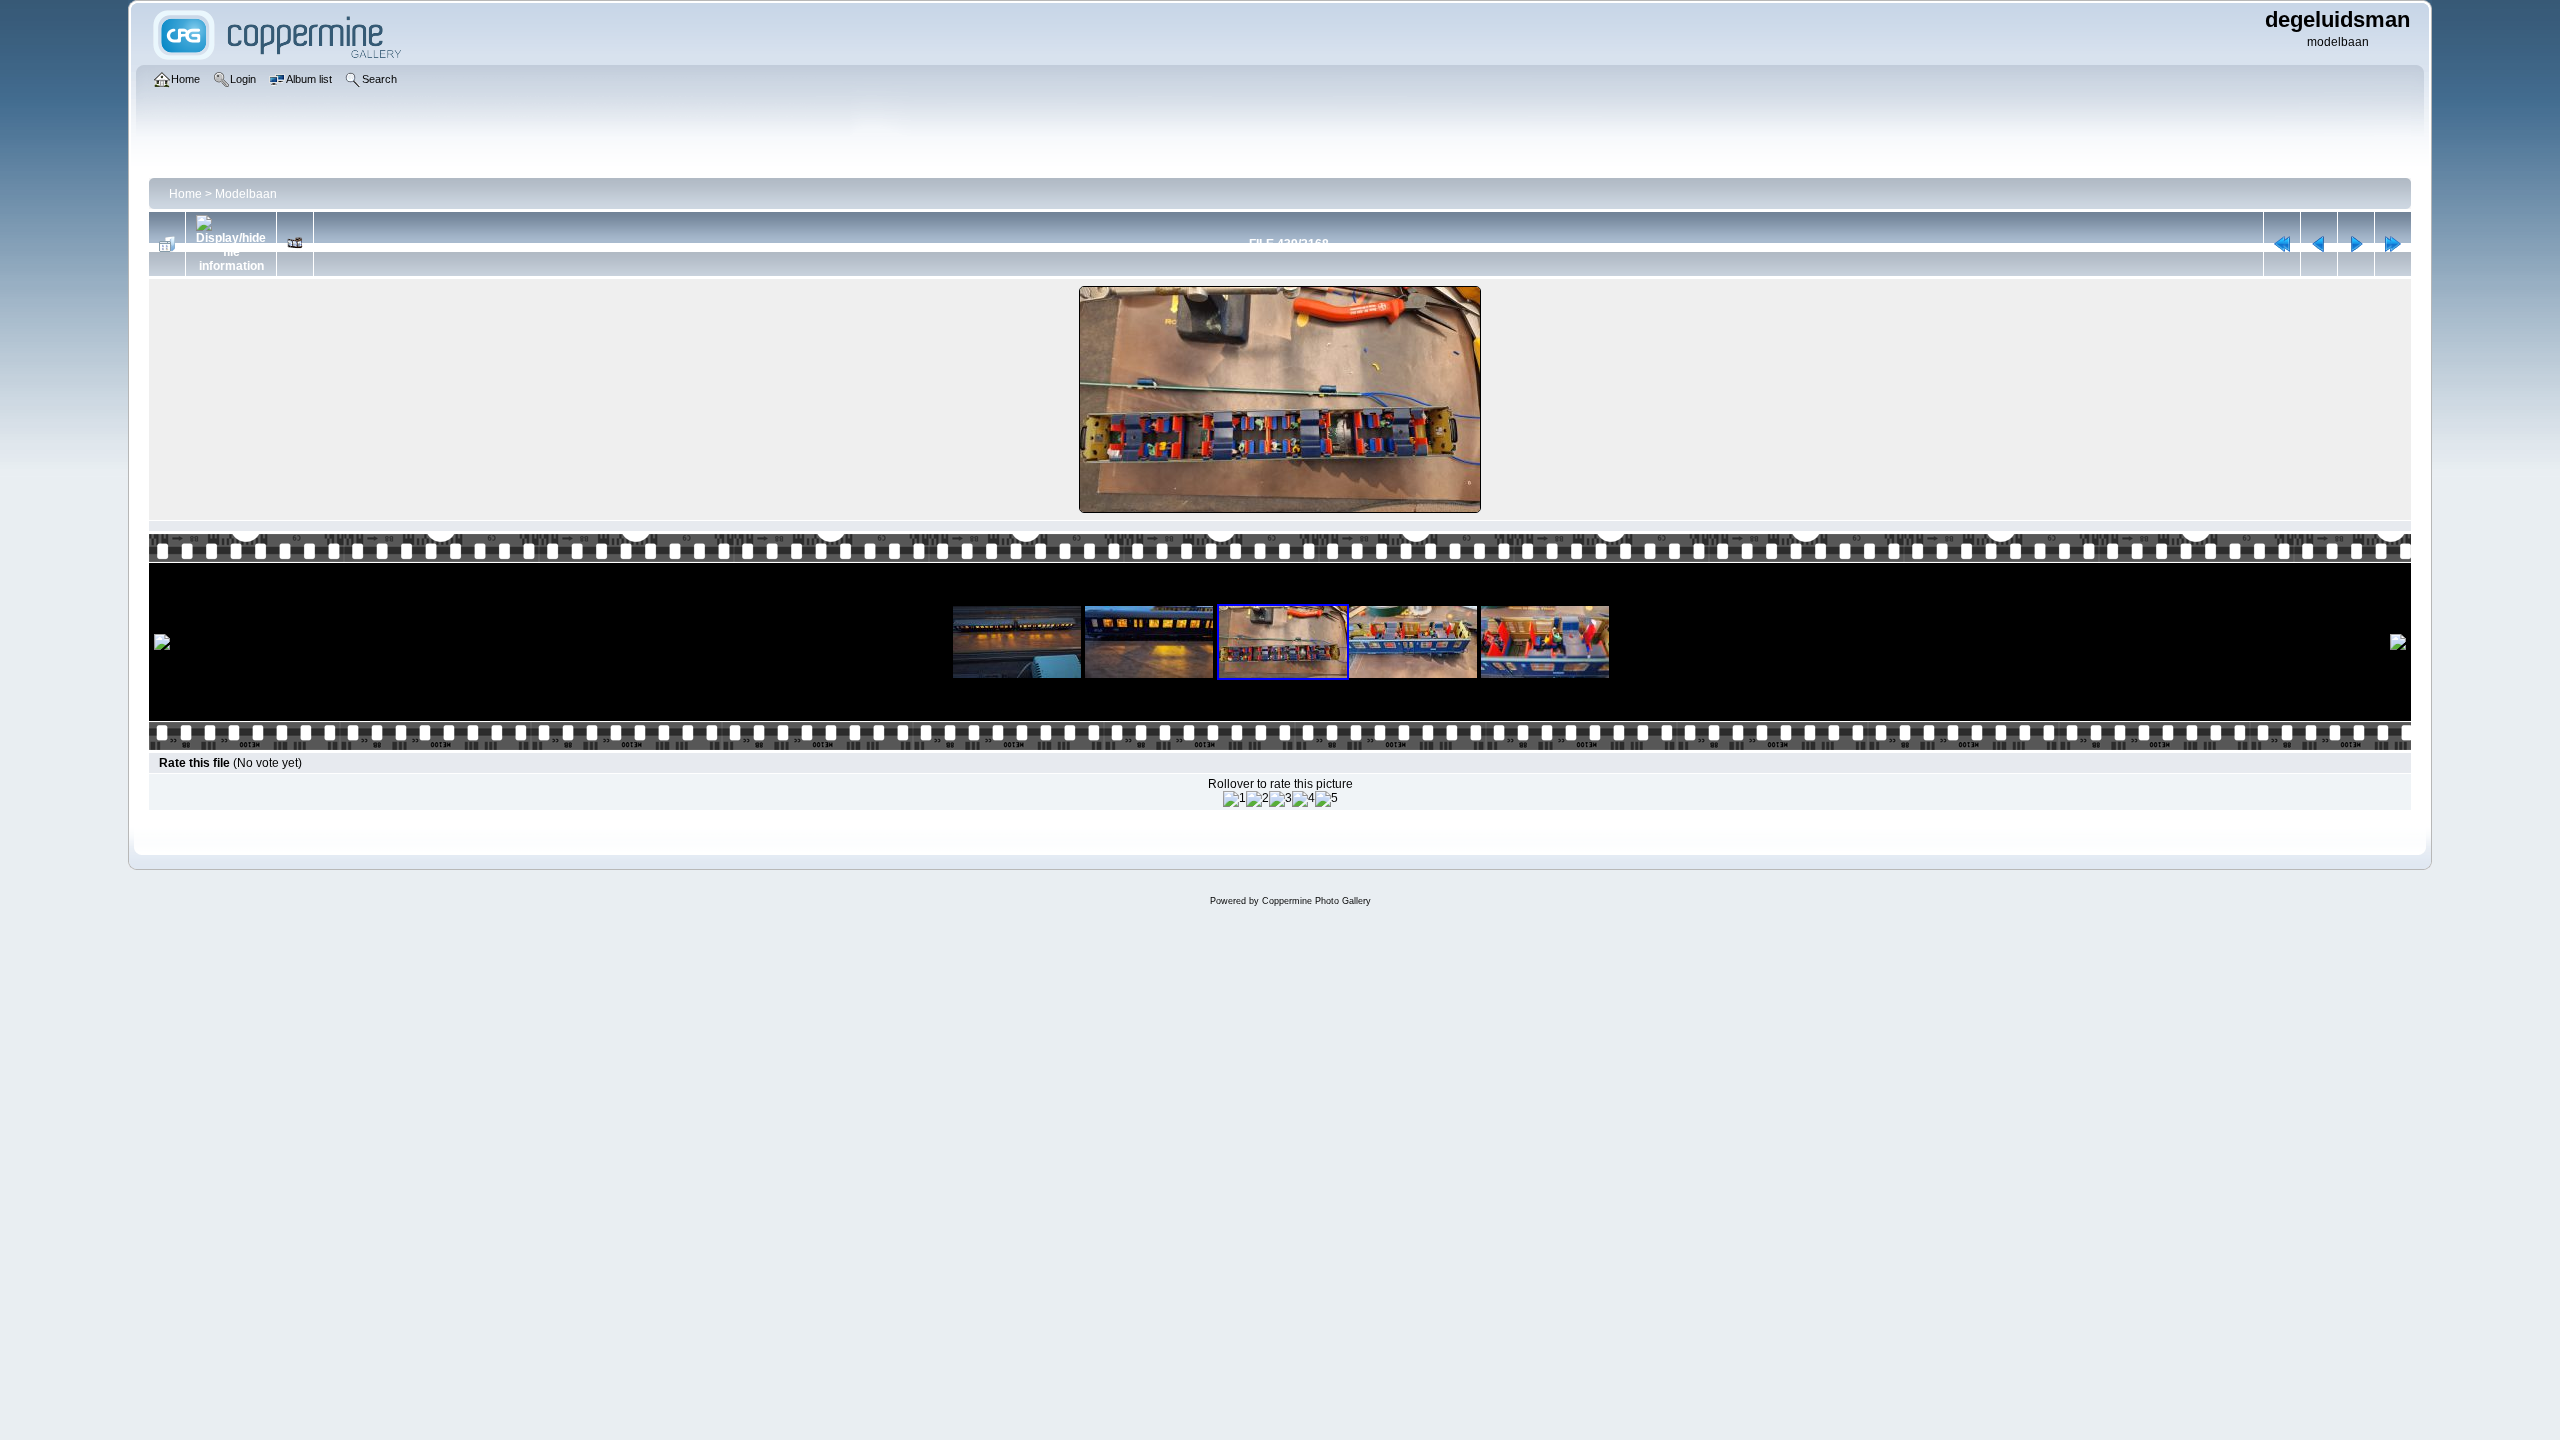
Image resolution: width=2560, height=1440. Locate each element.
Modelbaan (246, 194)
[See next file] (2356, 244)
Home (185, 194)
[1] (1234, 799)
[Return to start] (2282, 244)
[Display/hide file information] (231, 244)
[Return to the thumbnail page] (167, 244)
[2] (1257, 799)
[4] (1303, 799)
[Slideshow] (295, 244)
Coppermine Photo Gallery (1316, 901)
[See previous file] (2319, 244)
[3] (1280, 799)
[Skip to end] (2393, 244)
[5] (1326, 799)
